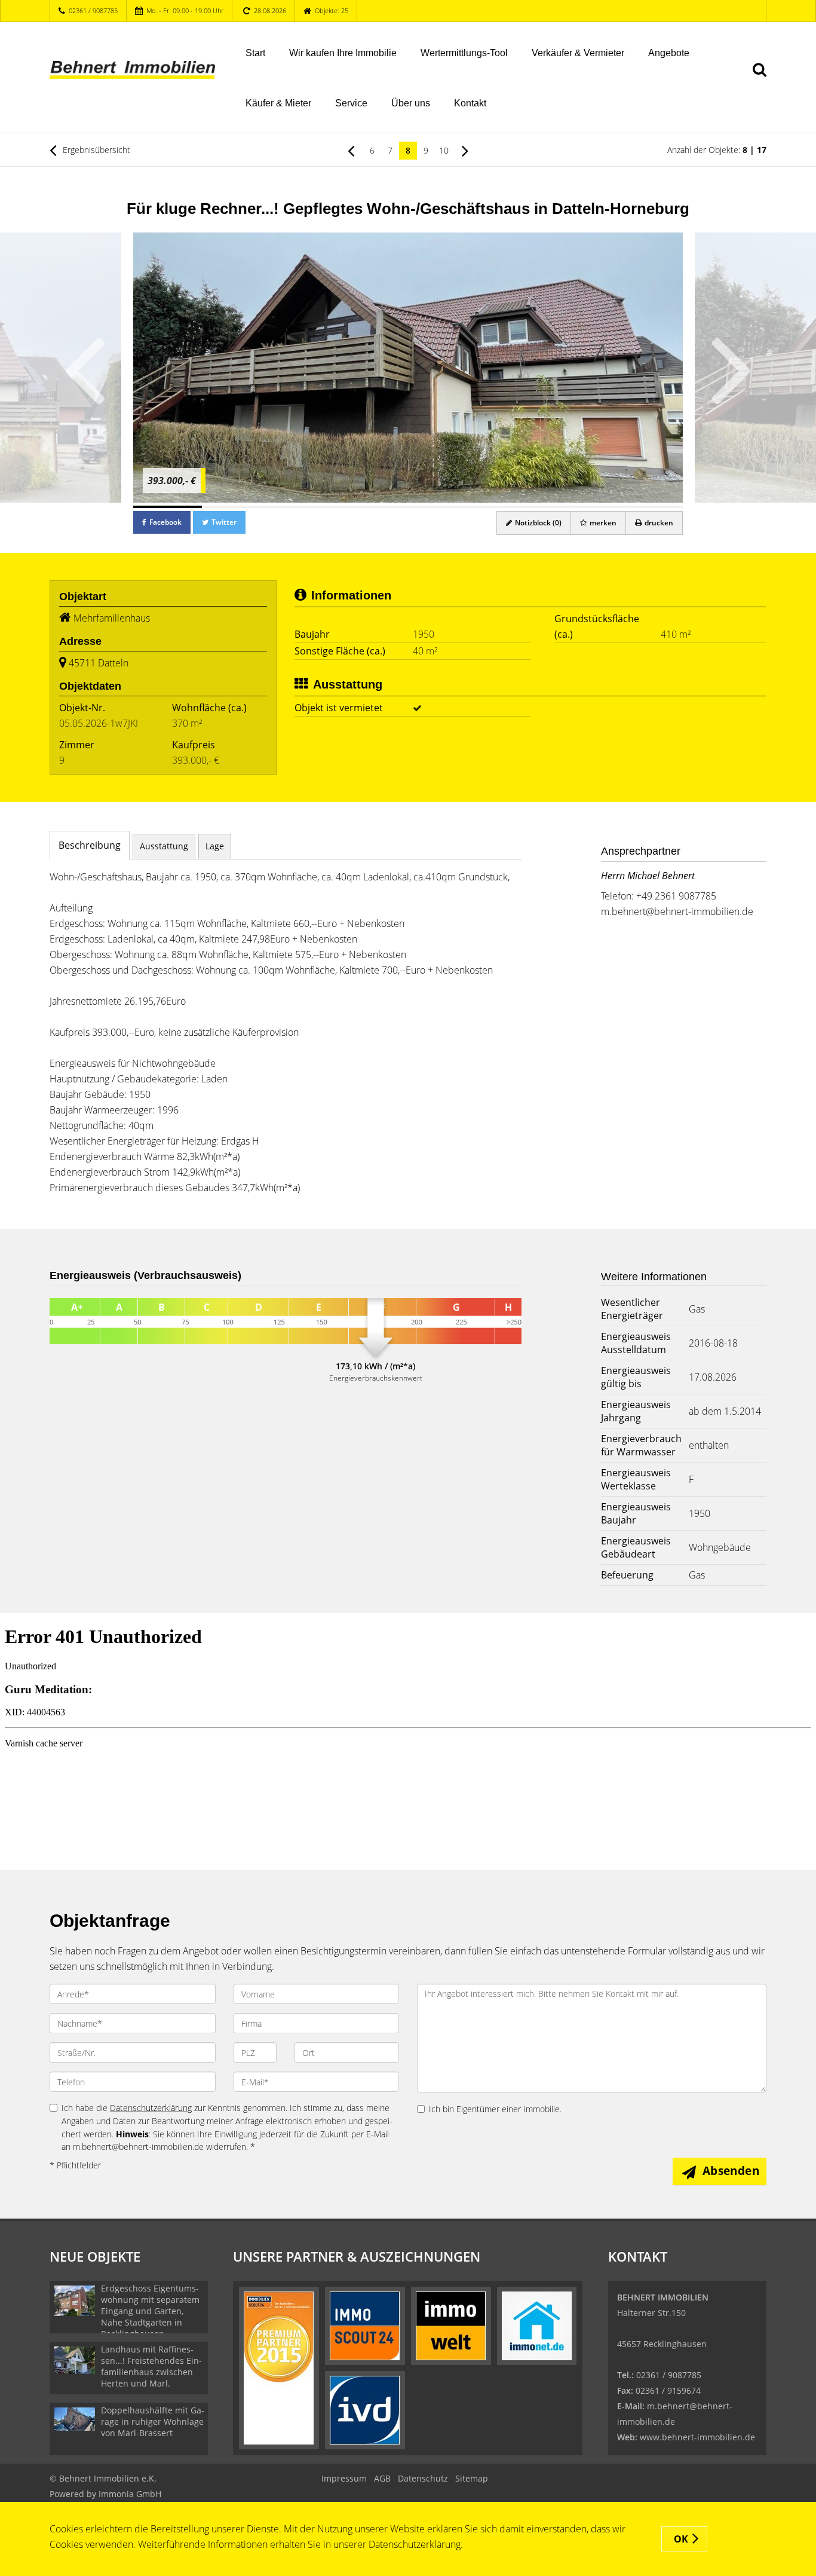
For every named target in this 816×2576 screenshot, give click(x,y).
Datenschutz (423, 2478)
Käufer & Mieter (278, 103)
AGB (382, 2478)
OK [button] (681, 2539)
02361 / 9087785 (93, 10)
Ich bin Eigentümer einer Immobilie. (495, 2109)
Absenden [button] (731, 2171)
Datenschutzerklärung (151, 2108)
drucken (658, 523)
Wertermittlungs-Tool (464, 53)
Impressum (344, 2478)
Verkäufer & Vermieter (578, 53)
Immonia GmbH (130, 2494)
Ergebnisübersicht (95, 150)
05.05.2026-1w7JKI (99, 723)
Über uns (411, 103)
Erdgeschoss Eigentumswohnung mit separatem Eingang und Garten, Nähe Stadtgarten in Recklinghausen (150, 2311)
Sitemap (472, 2478)
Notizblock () (537, 523)
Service (351, 103)
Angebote (669, 53)
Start (255, 53)
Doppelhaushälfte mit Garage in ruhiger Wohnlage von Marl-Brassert (153, 2421)
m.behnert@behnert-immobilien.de (677, 911)
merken (602, 523)
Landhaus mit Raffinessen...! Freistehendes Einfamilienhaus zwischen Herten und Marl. (151, 2366)
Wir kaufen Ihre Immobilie (343, 53)
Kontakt (470, 103)
